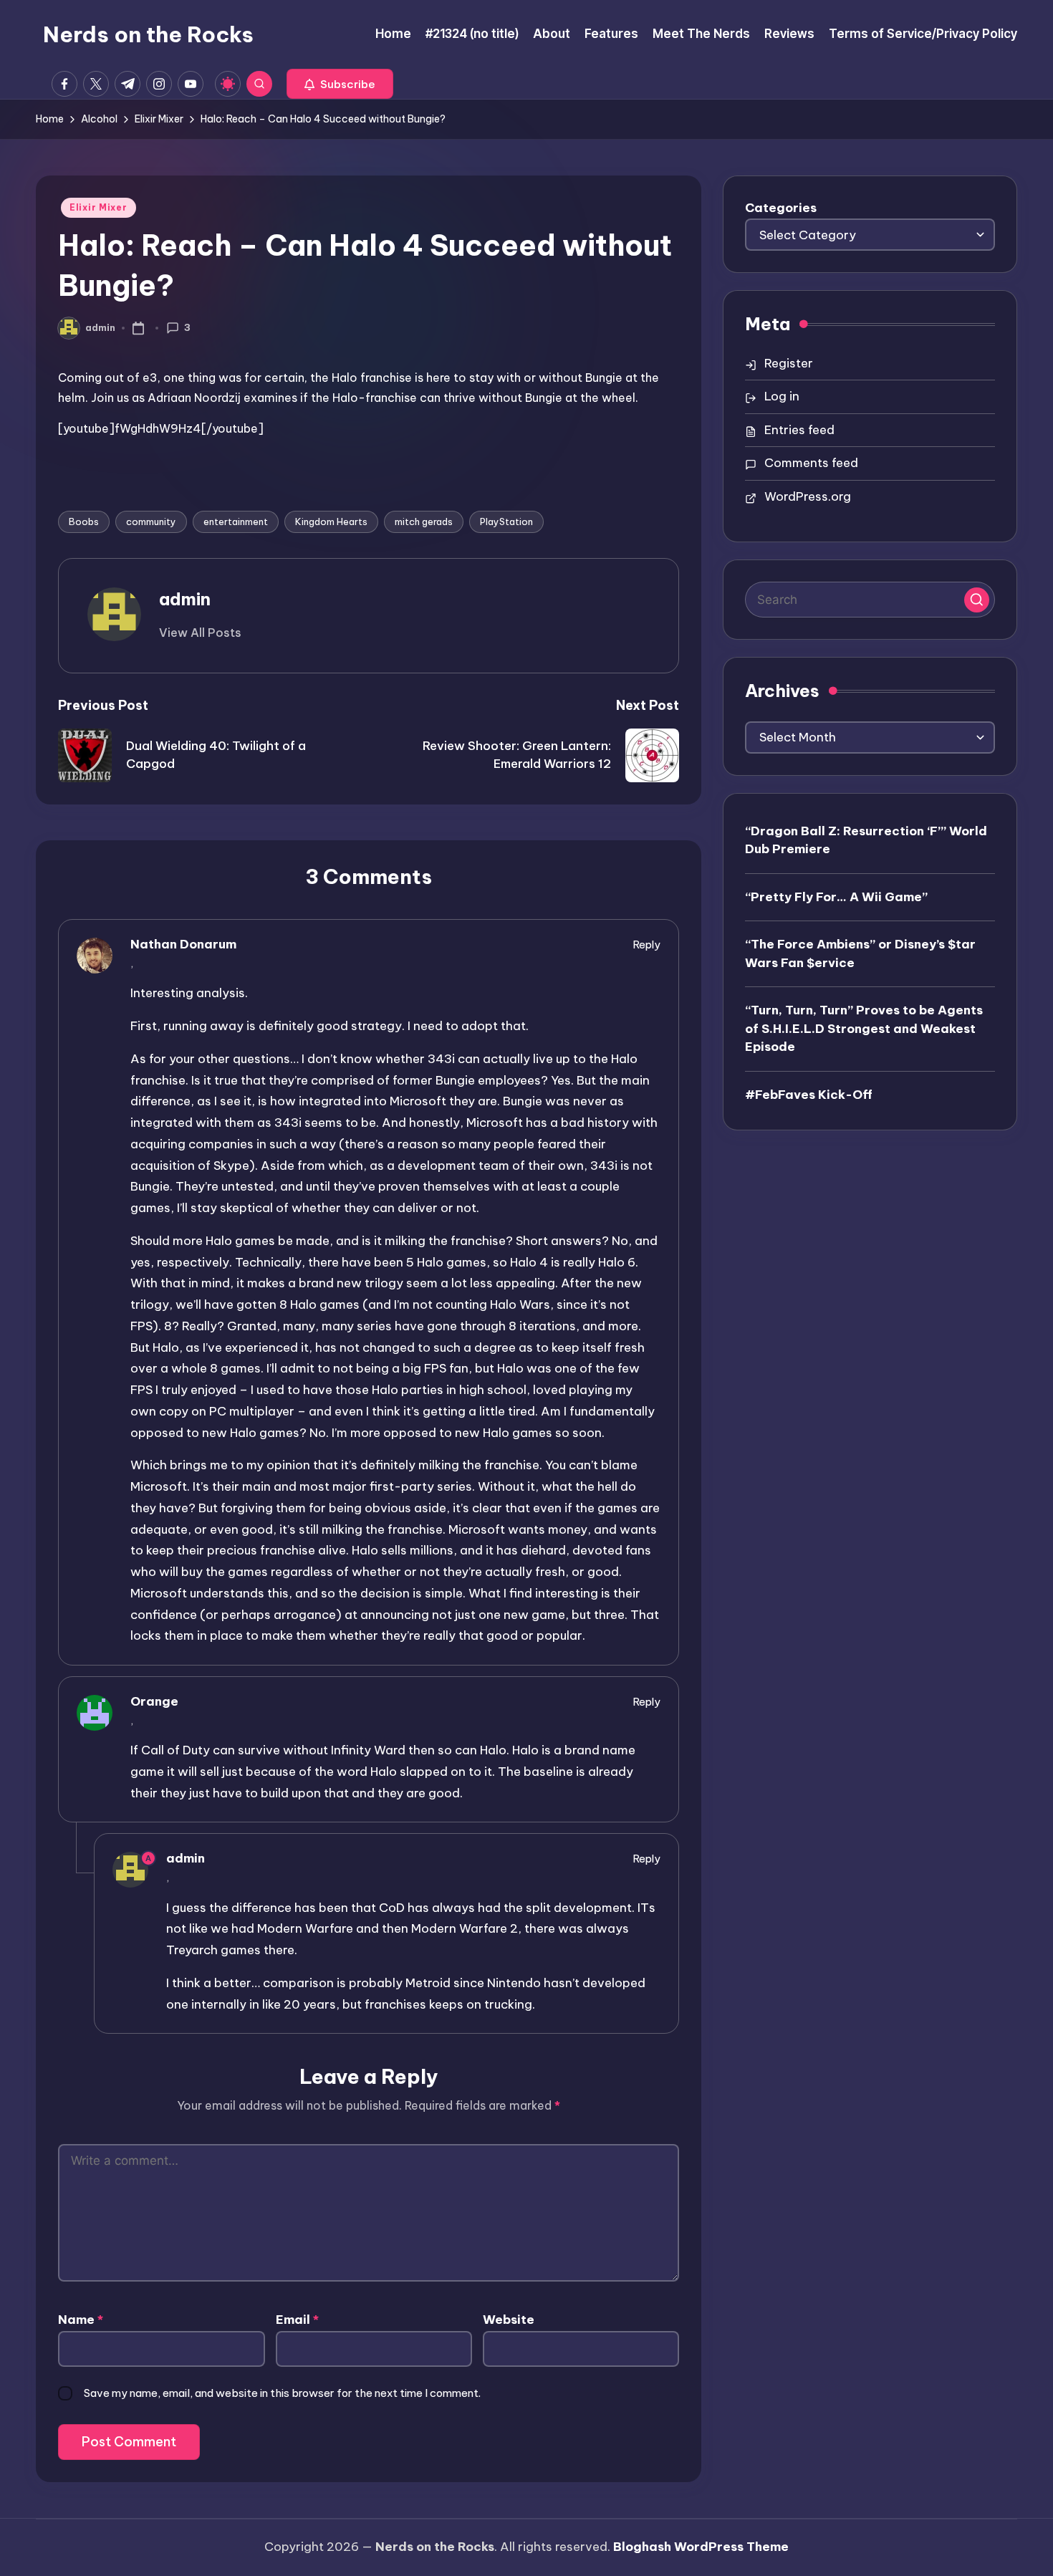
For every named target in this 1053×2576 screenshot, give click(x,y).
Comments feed (811, 463)
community (151, 522)
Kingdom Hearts (331, 522)
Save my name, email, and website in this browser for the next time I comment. (282, 2393)
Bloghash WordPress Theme (701, 2547)
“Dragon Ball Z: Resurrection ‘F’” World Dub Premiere (866, 840)
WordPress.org (808, 496)
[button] (340, 84)
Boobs (84, 522)
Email (297, 2320)
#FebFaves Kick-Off (809, 1095)
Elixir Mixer (98, 207)
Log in (782, 396)
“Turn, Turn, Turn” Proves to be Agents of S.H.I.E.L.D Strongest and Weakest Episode (864, 1028)
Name (81, 2320)
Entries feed (799, 430)
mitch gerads (424, 522)
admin (185, 599)
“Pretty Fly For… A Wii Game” (836, 897)
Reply (647, 945)
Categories (781, 208)
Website (509, 2320)
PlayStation (506, 522)
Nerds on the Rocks (148, 34)
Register (789, 363)
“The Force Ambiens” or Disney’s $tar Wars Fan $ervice (860, 953)
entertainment (236, 522)
